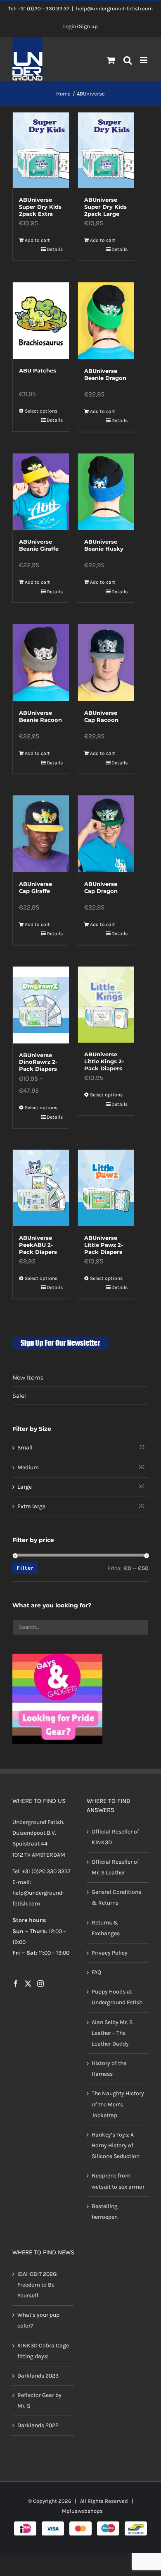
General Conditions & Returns (116, 1897)
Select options (41, 411)
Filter (25, 1568)
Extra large (31, 1506)
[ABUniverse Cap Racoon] (106, 663)
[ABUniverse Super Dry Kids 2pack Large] (106, 150)
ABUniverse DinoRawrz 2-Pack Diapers (38, 1062)
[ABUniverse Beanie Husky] (106, 492)
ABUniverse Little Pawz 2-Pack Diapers (104, 1245)
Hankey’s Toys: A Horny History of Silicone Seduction (116, 2145)
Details (55, 249)
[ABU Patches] (41, 321)
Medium (28, 1467)
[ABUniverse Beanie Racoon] (41, 663)
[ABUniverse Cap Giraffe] (41, 834)
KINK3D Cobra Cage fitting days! (43, 2351)
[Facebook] (16, 1984)
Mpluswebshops (82, 2511)
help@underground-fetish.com (114, 8)
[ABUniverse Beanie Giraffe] (41, 492)
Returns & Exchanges (106, 1928)
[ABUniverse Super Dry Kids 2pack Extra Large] (41, 150)
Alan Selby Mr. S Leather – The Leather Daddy (112, 2033)
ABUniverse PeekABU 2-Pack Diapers (38, 1245)
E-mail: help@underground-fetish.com (38, 1893)
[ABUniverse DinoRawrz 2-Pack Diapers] (41, 1005)
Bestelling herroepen (105, 2212)
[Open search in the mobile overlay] (128, 61)
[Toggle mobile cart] (111, 60)
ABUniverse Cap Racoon (101, 716)
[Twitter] (28, 1984)
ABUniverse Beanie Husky (104, 545)
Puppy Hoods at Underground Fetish (117, 1997)
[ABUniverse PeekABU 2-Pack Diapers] (41, 1188)
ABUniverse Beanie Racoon (40, 716)
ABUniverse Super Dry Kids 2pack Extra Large (40, 210)
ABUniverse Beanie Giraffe (39, 545)
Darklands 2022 (38, 2425)
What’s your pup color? (38, 2320)
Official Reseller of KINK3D (115, 1837)
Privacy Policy (110, 1953)
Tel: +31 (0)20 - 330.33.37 (39, 8)
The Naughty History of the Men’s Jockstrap (118, 2104)
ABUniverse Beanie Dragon (105, 374)
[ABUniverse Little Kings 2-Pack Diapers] (106, 1005)
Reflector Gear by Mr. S (39, 2401)
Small (25, 1448)
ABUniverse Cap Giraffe (36, 887)
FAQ (96, 1972)
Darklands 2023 (38, 2376)
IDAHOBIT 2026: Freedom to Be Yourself (37, 2285)
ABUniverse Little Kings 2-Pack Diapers (104, 1061)
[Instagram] (40, 1984)
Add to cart (37, 240)
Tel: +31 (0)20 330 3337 (41, 1871)
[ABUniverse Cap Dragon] (106, 834)
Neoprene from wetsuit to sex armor (118, 2181)
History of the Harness (109, 2069)
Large (25, 1487)
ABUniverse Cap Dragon (101, 887)
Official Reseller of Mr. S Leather (115, 1867)
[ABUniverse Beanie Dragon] (106, 321)
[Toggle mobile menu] (144, 60)
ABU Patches (38, 370)
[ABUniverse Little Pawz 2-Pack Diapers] (106, 1188)
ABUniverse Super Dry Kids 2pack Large (105, 207)
